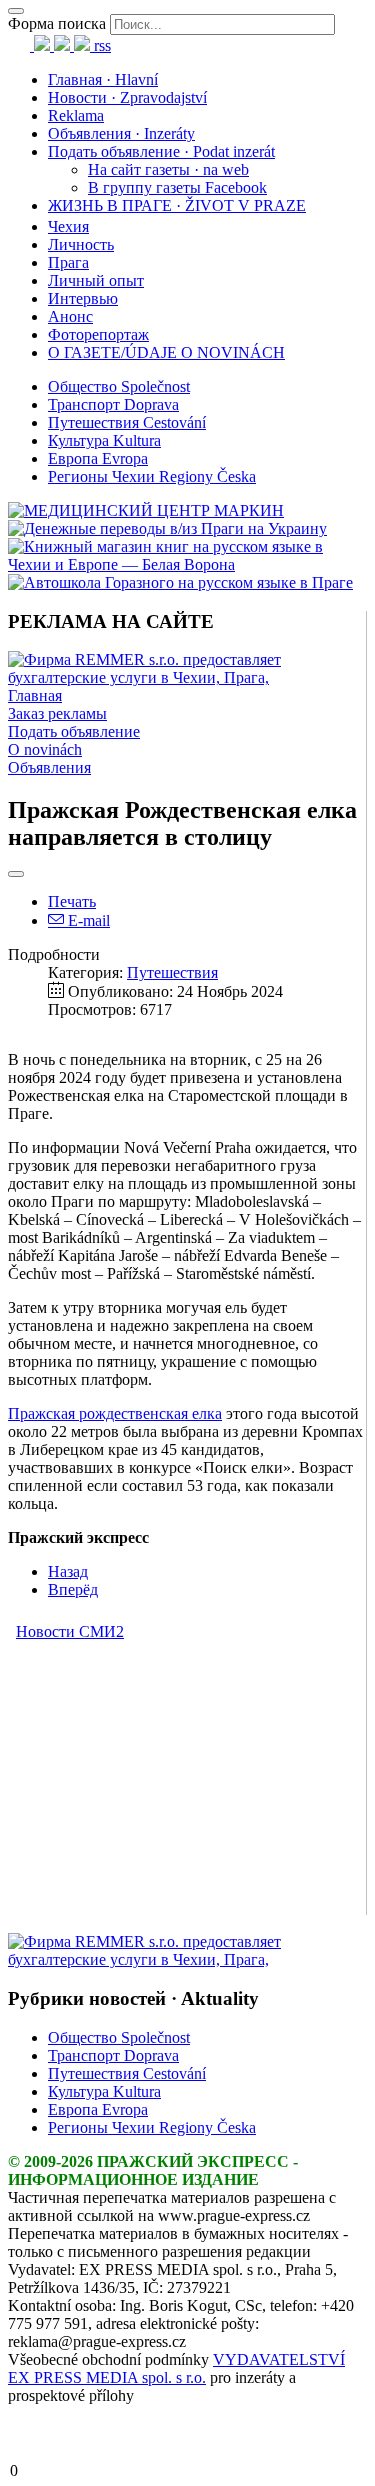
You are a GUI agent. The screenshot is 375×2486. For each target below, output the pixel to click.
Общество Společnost (119, 386)
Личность (81, 244)
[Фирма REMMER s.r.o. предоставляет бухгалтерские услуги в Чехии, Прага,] (187, 677)
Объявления (49, 767)
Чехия (68, 226)
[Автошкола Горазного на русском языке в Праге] (180, 582)
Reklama (76, 115)
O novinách (45, 749)
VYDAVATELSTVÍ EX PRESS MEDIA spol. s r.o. (176, 2368)
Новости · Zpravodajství (127, 97)
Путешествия (172, 972)
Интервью (83, 298)
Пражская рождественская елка (115, 1413)
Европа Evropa (98, 458)
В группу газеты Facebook (177, 187)
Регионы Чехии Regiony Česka (152, 476)
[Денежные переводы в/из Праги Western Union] (167, 528)
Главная (35, 695)
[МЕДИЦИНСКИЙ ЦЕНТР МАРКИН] (146, 510)
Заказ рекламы (57, 713)
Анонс (70, 316)
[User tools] (16, 874)
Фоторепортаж (98, 334)
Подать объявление (74, 731)
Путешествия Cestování (127, 422)
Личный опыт (96, 280)
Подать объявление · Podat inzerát (161, 151)
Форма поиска (57, 23)
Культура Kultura (104, 440)
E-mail (87, 920)
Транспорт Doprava (113, 404)
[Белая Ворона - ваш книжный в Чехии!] (187, 564)
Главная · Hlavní (103, 79)
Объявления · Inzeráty (121, 133)
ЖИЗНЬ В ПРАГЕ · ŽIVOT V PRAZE (177, 205)
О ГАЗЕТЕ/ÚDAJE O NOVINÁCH (166, 352)
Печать (72, 901)
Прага (68, 262)
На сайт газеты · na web (168, 169)
